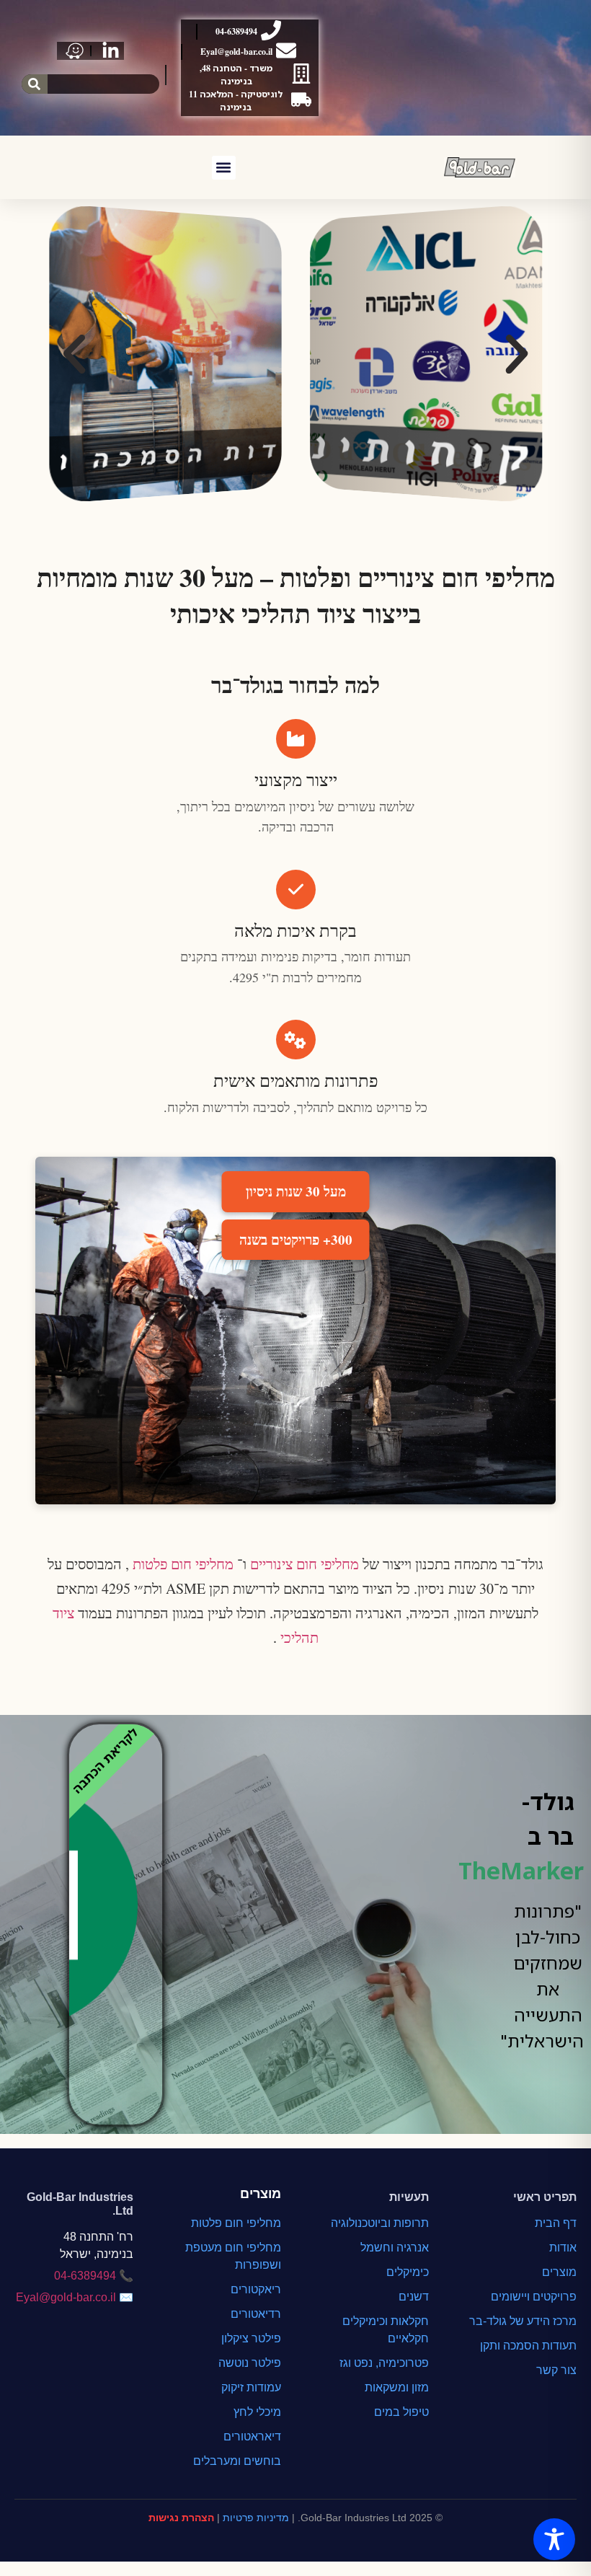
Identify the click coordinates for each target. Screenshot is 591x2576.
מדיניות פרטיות (256, 2518)
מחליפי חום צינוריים (303, 1564)
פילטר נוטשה (250, 2363)
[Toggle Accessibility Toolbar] (554, 2539)
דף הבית (556, 2223)
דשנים (414, 2297)
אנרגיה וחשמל (395, 2248)
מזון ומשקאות (397, 2387)
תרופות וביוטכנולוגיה (380, 2223)
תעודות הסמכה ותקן (528, 2346)
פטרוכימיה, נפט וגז (384, 2363)
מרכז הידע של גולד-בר (523, 2321)
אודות (563, 2248)
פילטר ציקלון (251, 2338)
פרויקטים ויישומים (534, 2297)
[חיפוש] (35, 84)
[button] (224, 168)
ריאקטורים (256, 2289)
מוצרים (559, 2272)
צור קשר (556, 2370)
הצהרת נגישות (181, 2518)
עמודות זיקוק (251, 2387)
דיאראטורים (252, 2436)
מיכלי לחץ (257, 2412)
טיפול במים (401, 2412)
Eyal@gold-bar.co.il (66, 2297)
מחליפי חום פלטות (181, 1564)
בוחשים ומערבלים (237, 2461)
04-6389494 (85, 2276)
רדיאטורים (256, 2314)
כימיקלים (408, 2272)
